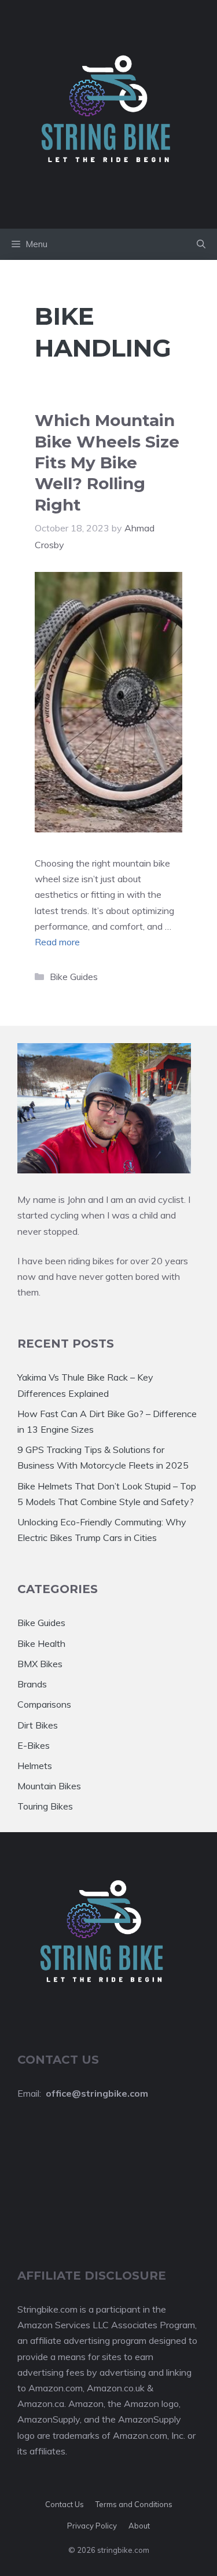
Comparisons (44, 1704)
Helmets (35, 1766)
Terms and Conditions (134, 2504)
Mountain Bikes (49, 1786)
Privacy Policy (92, 2526)
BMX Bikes (40, 1664)
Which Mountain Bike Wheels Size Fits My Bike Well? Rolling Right (107, 463)
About (139, 2526)
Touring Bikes (45, 1806)
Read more (57, 942)
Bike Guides (74, 977)
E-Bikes (34, 1745)
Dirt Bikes (38, 1725)
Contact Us (65, 2504)
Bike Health (41, 1643)
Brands (32, 1684)
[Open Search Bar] (201, 244)
